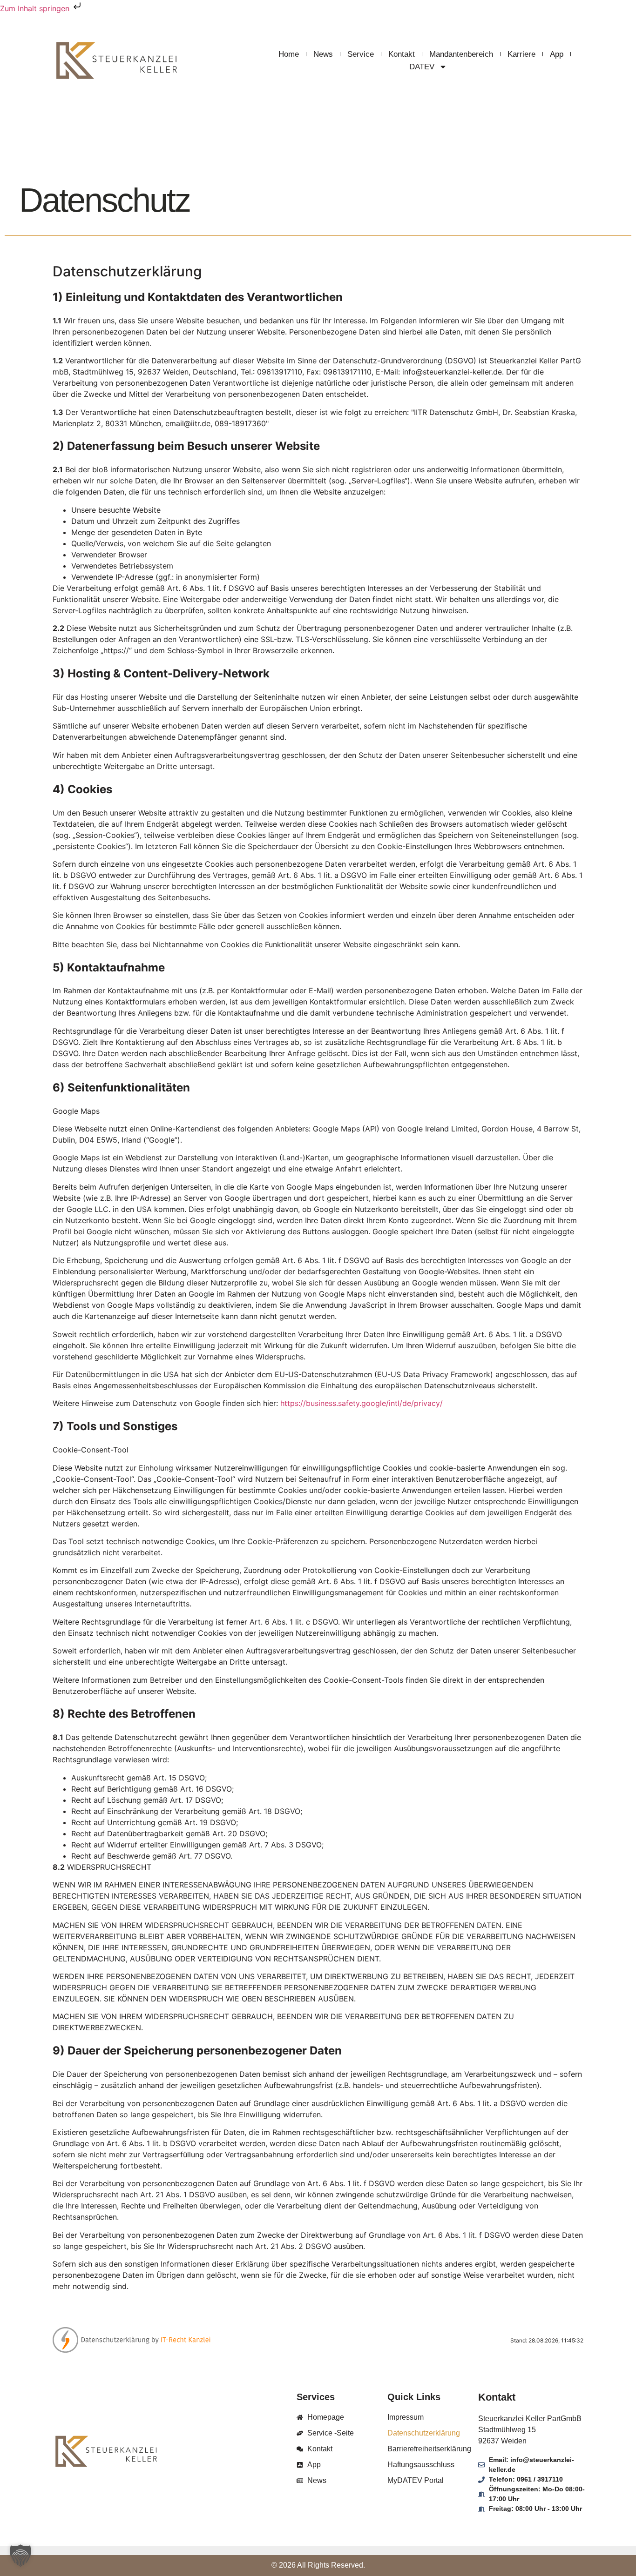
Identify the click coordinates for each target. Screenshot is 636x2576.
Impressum (406, 2417)
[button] (20, 2556)
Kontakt (402, 54)
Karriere (521, 54)
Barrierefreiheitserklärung (429, 2449)
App (557, 54)
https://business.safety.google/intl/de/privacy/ (362, 1403)
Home (289, 54)
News (323, 54)
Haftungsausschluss (421, 2465)
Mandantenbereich (461, 54)
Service (361, 54)
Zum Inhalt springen (36, 8)
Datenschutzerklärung (424, 2433)
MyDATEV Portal (416, 2480)
